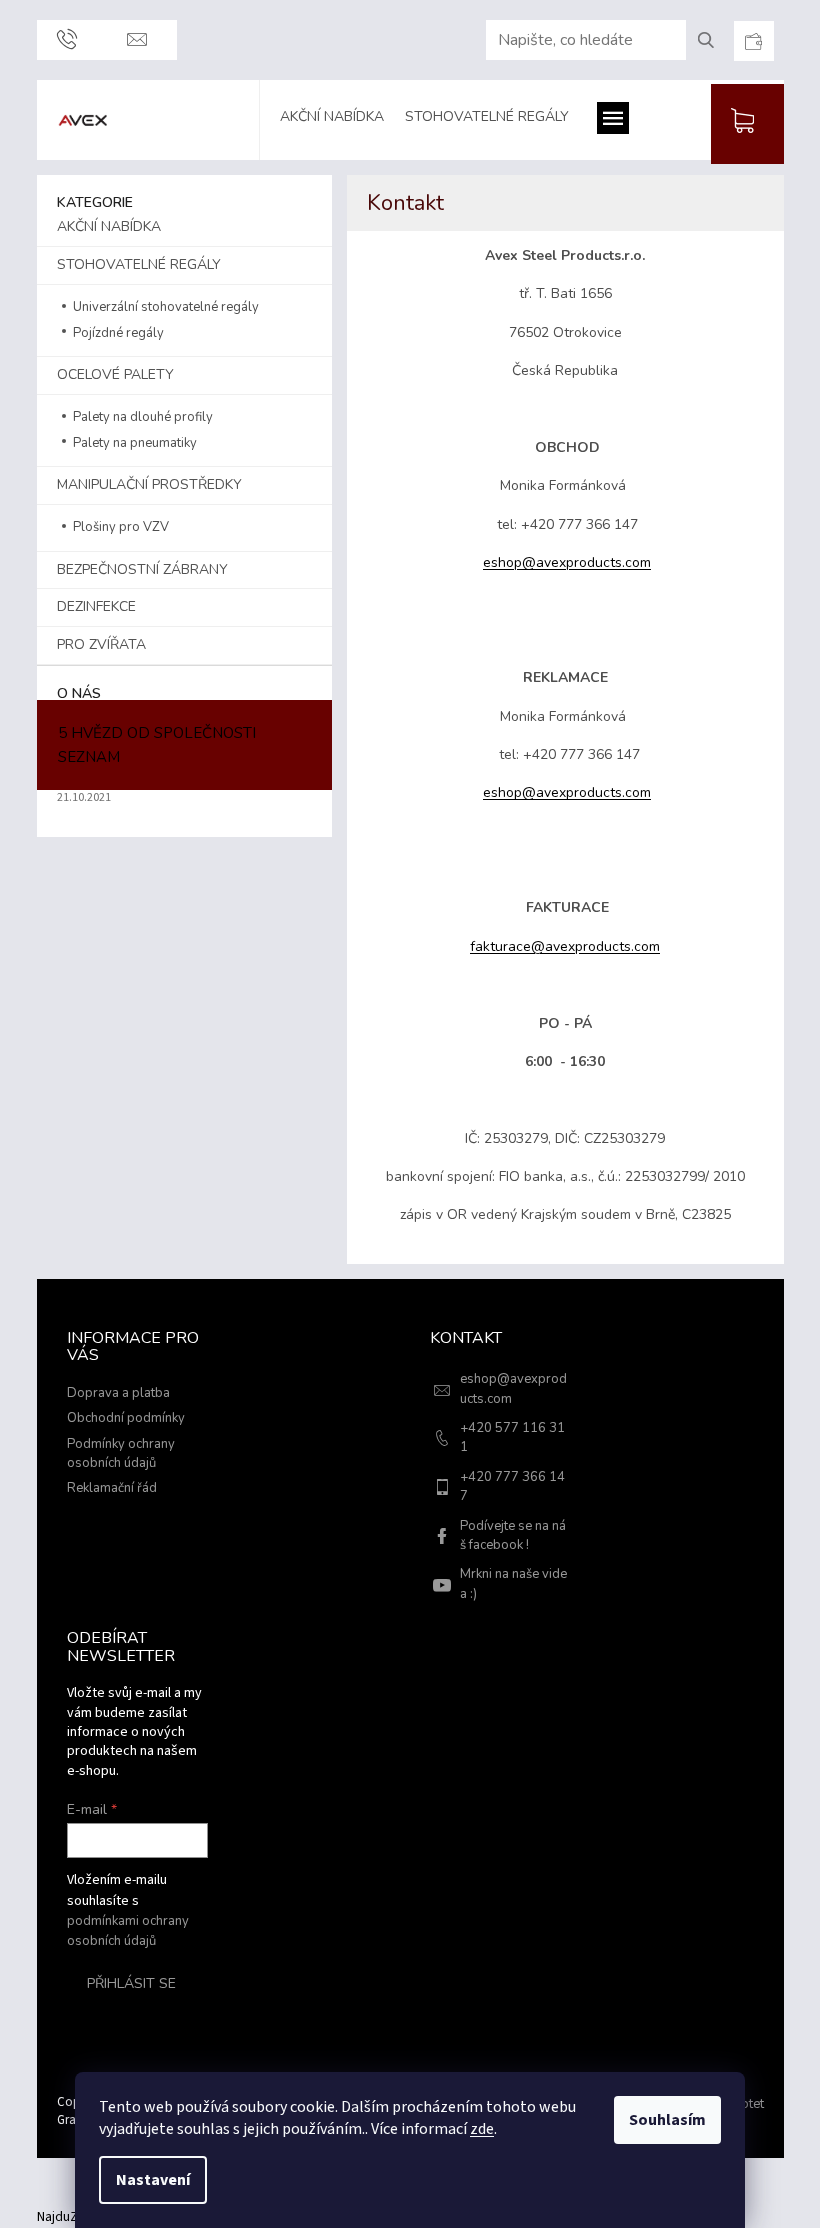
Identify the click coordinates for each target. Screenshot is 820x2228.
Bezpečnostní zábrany (142, 569)
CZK (753, 41)
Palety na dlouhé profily (141, 417)
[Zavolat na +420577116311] (67, 40)
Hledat (713, 39)
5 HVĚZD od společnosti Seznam (157, 745)
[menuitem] (342, 120)
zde (482, 2129)
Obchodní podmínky (126, 1418)
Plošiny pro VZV (119, 527)
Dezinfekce (96, 606)
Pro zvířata (101, 644)
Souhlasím (667, 2120)
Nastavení (153, 2180)
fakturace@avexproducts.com (565, 946)
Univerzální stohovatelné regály (164, 307)
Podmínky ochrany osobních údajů (121, 1453)
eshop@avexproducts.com (567, 562)
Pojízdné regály (117, 333)
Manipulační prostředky (149, 484)
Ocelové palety (115, 374)
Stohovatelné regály (139, 264)
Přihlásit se (131, 1983)
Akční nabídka (109, 226)
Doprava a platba (118, 1393)
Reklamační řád (112, 1488)
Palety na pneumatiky (133, 443)
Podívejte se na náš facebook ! (513, 1535)
